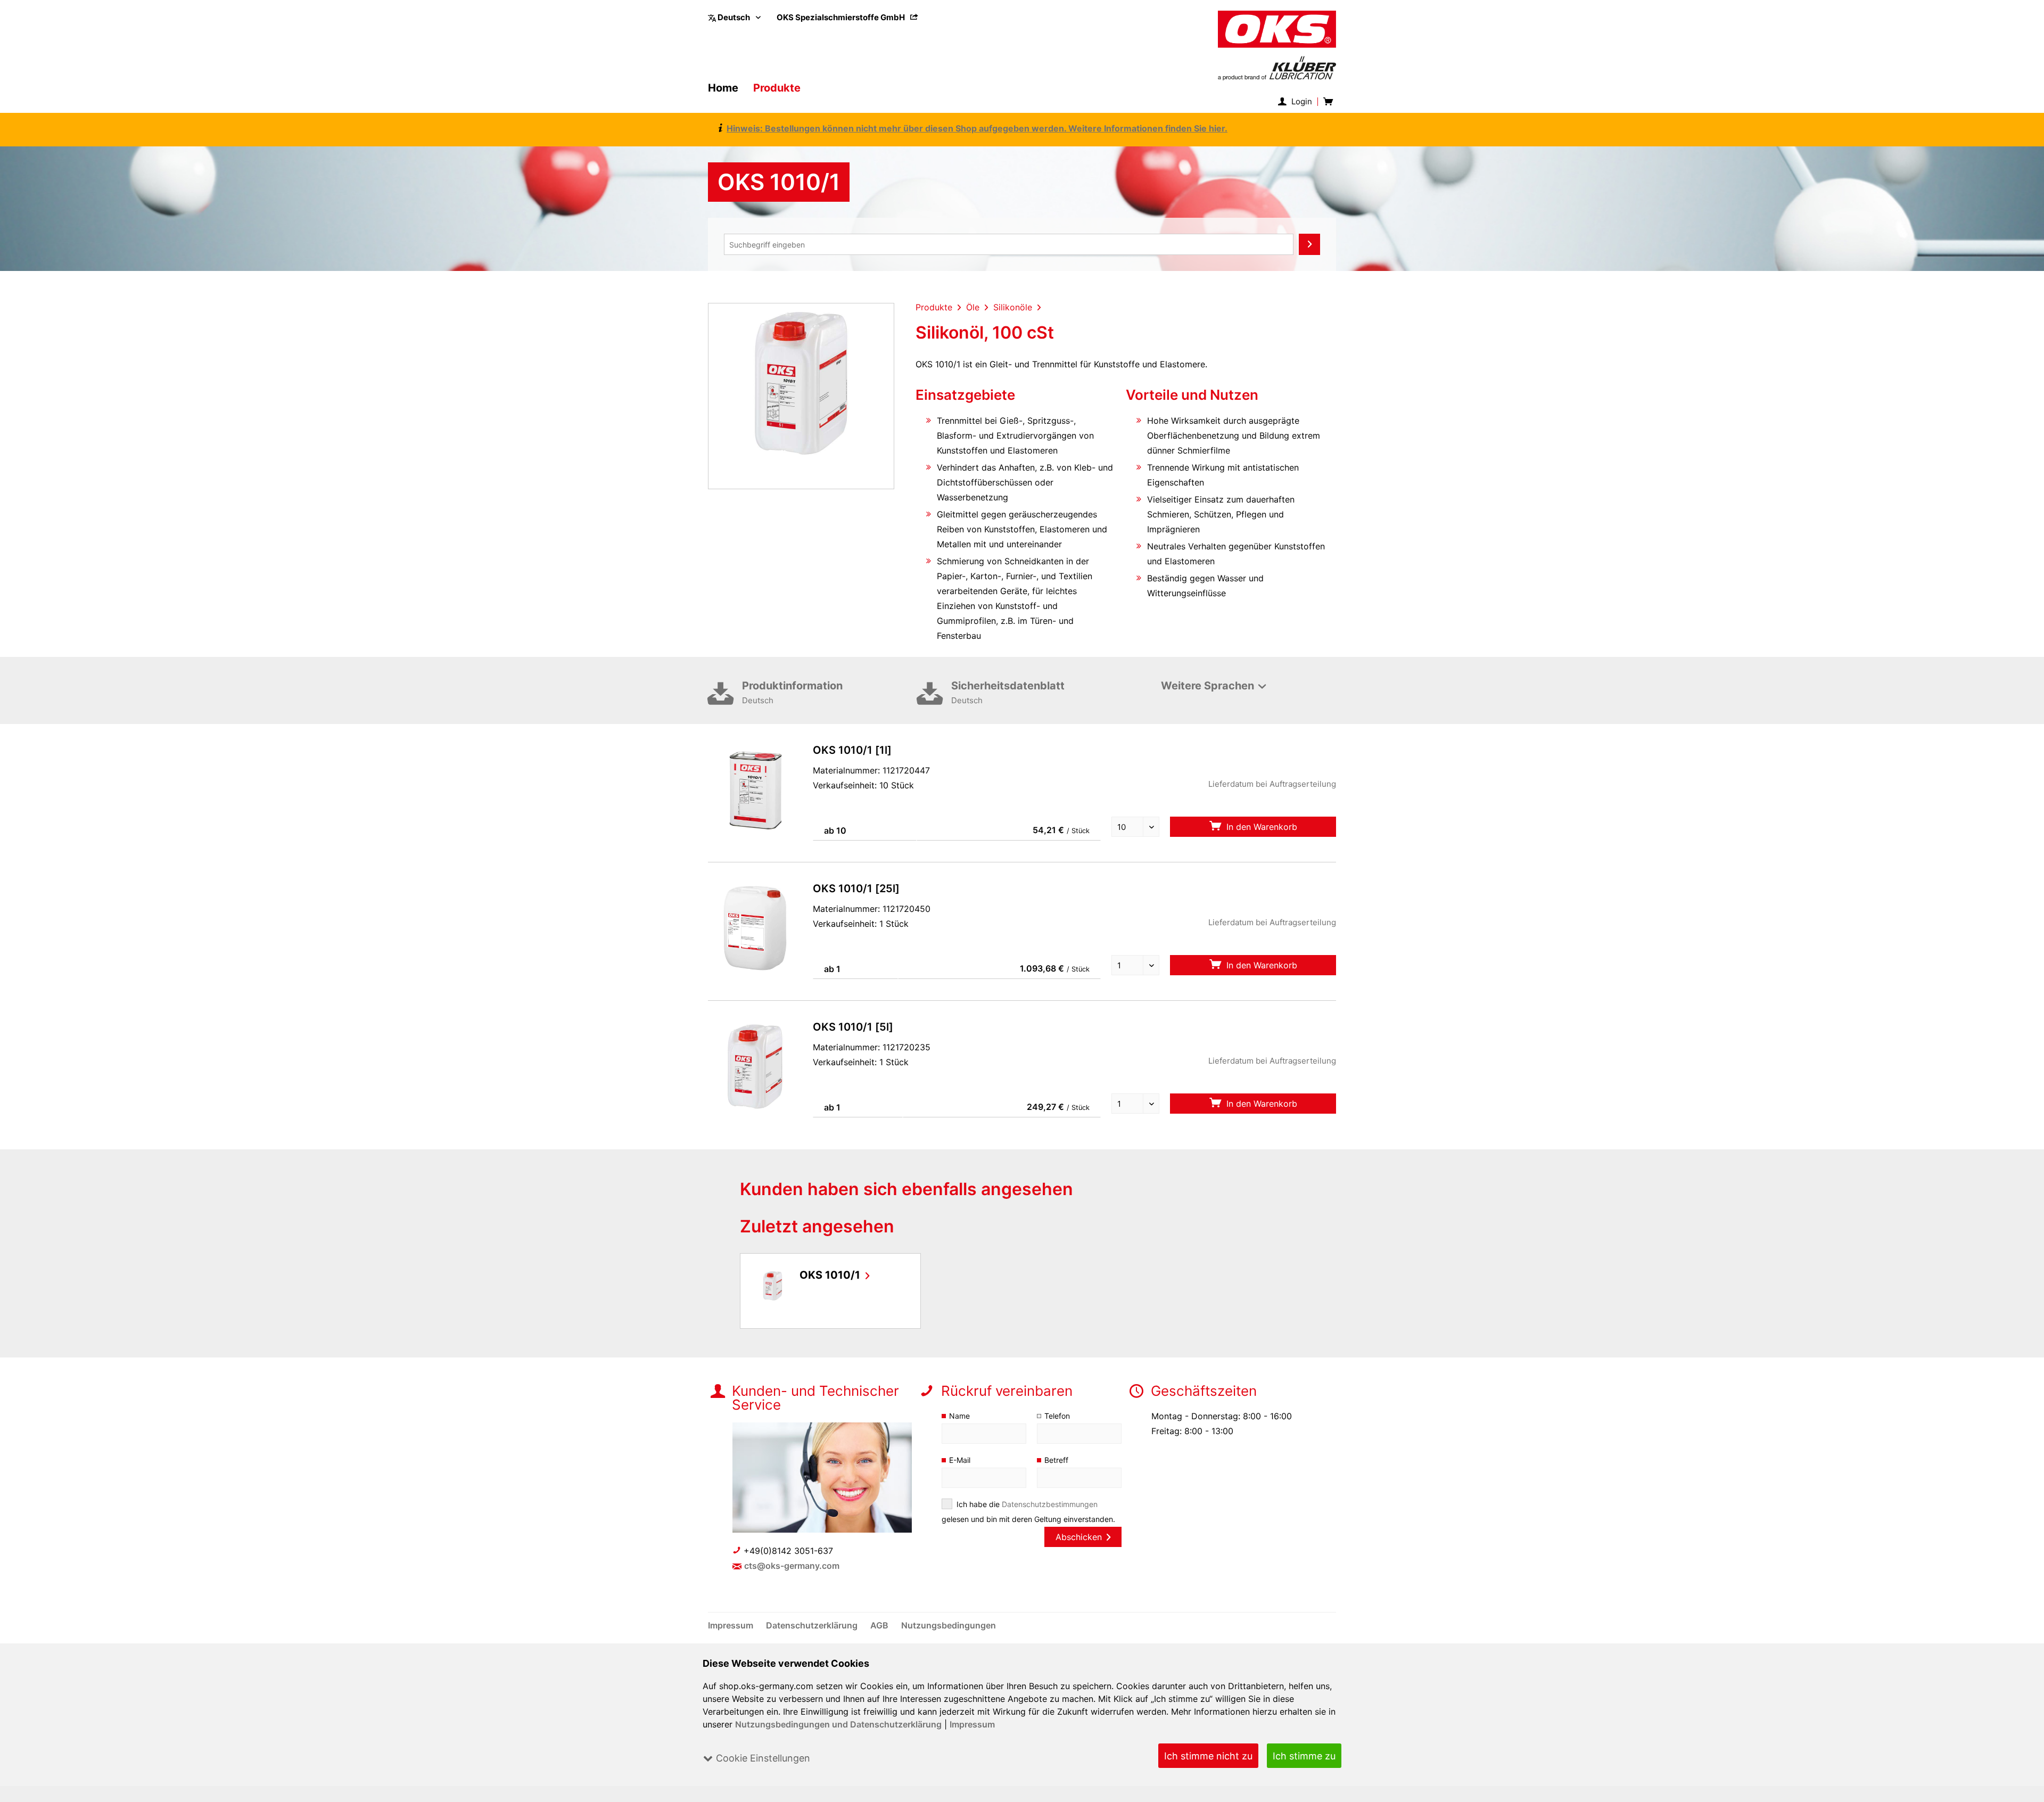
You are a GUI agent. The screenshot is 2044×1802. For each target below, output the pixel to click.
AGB (880, 1625)
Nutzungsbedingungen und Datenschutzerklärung (838, 1724)
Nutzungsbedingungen (949, 1625)
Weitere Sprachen (1208, 686)
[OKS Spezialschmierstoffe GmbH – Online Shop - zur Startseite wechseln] (1277, 46)
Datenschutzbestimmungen (1050, 1504)
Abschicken (1079, 1537)
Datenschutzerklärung (813, 1625)
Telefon (1057, 1416)
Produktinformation (792, 692)
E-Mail (960, 1460)
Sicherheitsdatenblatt (1008, 692)
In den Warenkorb (1260, 827)
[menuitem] (847, 17)
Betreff (1056, 1460)
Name (959, 1416)
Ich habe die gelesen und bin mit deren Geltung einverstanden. (1028, 1512)
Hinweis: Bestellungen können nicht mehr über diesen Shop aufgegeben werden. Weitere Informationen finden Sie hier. (977, 128)
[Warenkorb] (1327, 102)
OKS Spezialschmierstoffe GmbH (842, 17)
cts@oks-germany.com (792, 1566)
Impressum (972, 1724)
